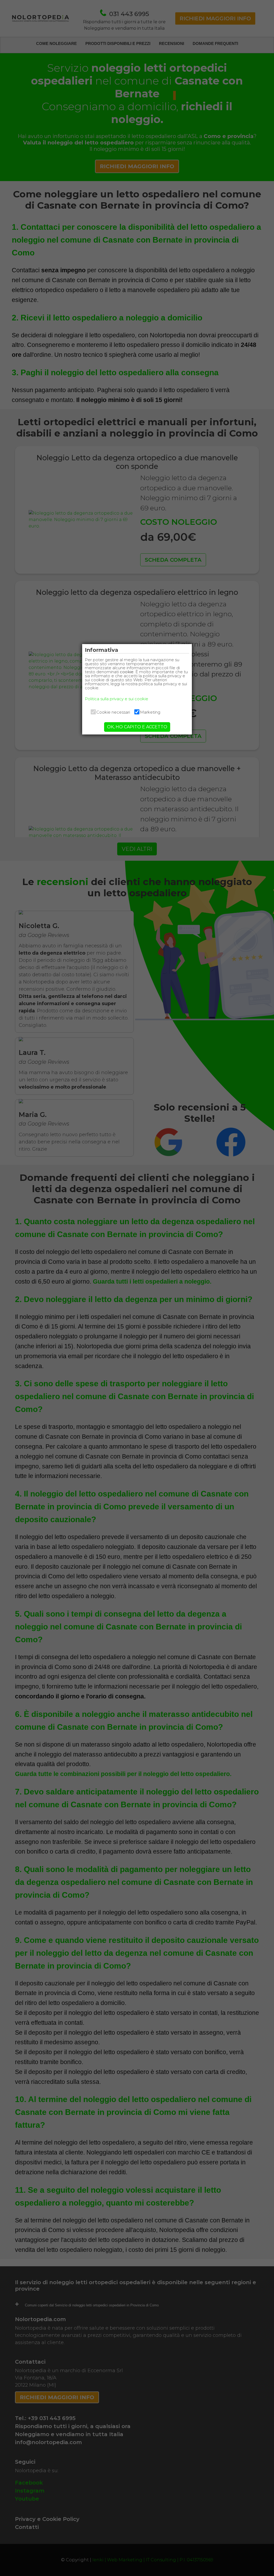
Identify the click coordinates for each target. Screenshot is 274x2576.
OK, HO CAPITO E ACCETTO (137, 727)
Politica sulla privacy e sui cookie (117, 699)
